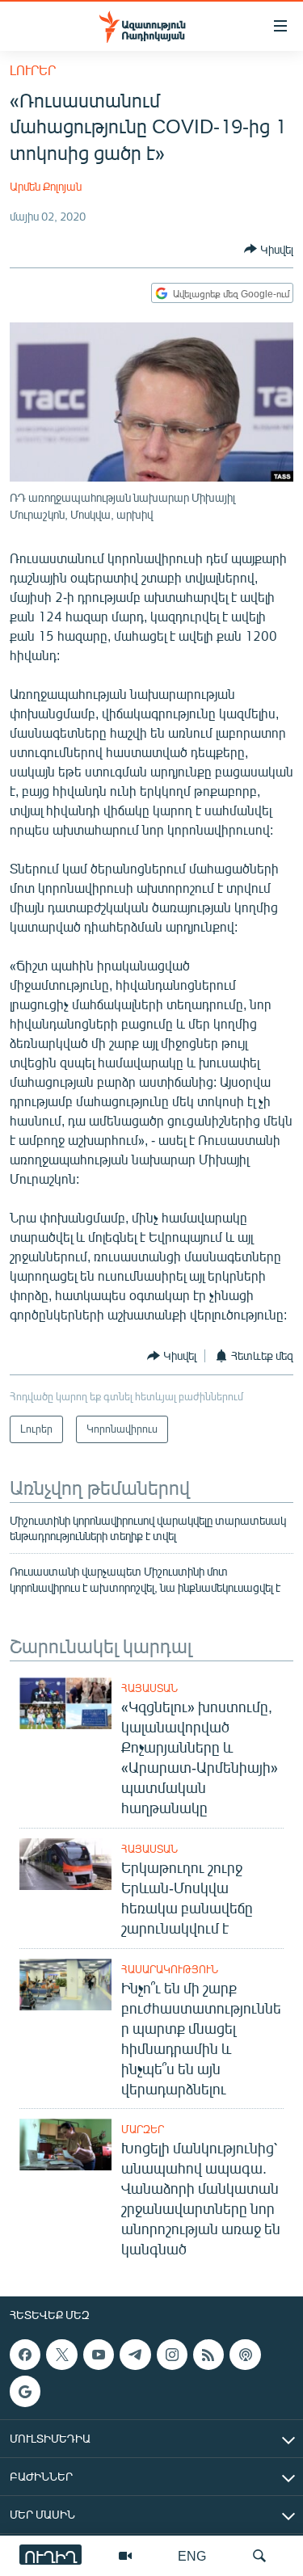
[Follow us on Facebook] (25, 2355)
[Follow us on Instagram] (172, 2355)
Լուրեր (33, 70)
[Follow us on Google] (25, 2392)
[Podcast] (245, 2355)
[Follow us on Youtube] (99, 2355)
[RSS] (208, 2355)
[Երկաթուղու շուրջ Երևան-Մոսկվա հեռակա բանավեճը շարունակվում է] (65, 1864)
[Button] (269, 249)
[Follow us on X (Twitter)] (61, 2355)
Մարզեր (143, 2129)
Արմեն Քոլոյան (46, 186)
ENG (192, 2555)
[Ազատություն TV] (125, 2556)
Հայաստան (149, 1688)
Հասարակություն (170, 1969)
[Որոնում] (259, 2556)
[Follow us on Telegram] (135, 2355)
